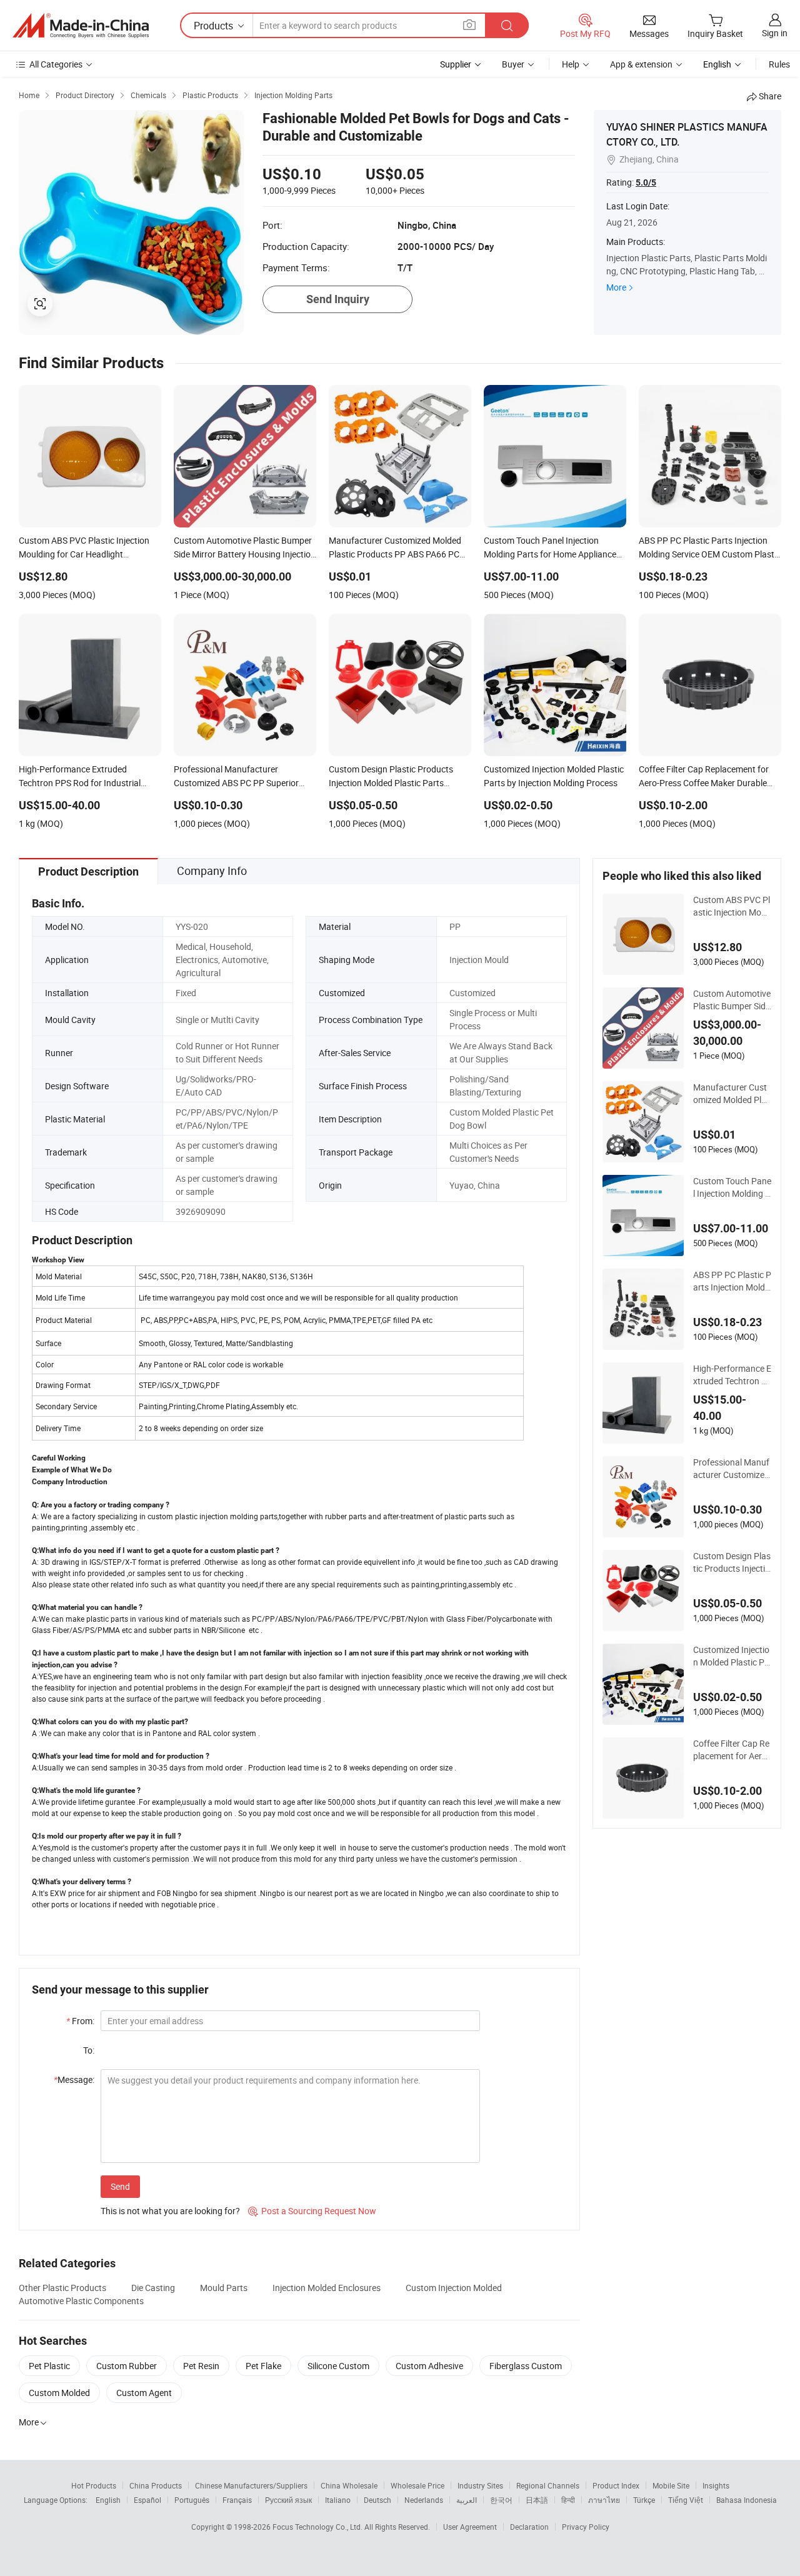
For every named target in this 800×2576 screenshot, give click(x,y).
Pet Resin (201, 2366)
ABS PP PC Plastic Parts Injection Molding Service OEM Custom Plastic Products (732, 1281)
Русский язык (288, 2500)
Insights (716, 2485)
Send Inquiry (338, 299)
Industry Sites (480, 2485)
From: (80, 2021)
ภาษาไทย (604, 2500)
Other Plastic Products (62, 2288)
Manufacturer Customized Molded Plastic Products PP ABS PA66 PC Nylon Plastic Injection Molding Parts (732, 1094)
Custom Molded (59, 2393)
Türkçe (644, 2500)
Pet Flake (263, 2366)
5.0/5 (646, 182)
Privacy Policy (586, 2527)
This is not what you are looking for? (170, 2211)
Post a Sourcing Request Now (312, 2211)
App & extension (641, 64)
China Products (156, 2485)
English (108, 2500)
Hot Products (94, 2485)
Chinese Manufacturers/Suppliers (251, 2485)
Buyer (513, 64)
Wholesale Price (417, 2485)
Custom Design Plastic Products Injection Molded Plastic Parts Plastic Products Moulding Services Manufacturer (732, 1562)
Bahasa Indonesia (747, 2500)
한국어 (501, 2500)
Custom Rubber (127, 2366)
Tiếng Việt (686, 2500)
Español (147, 2500)
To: (89, 2050)
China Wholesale (349, 2485)
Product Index (616, 2485)
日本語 (537, 2500)
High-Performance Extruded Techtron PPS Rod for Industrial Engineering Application (732, 1375)
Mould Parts (224, 2288)
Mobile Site (671, 2485)
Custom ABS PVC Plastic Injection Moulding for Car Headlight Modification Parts (732, 906)
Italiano (338, 2500)
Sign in (775, 33)
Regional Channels (548, 2485)
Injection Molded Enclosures (327, 2288)
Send (120, 2186)
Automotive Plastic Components (81, 2301)
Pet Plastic (49, 2366)
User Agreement (470, 2527)
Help (571, 64)
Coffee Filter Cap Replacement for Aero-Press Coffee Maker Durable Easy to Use (732, 1750)
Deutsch (377, 2500)
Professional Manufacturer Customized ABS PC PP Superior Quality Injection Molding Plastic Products (732, 1469)
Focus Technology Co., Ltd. (318, 2527)
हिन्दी (568, 2500)
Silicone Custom (338, 2366)
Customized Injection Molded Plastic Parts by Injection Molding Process (732, 1656)
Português (192, 2500)
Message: (74, 2079)
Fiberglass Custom (526, 2366)
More (616, 287)
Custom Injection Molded (454, 2288)
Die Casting (153, 2288)
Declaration (529, 2527)
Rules (779, 64)
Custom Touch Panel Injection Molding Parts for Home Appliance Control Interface (732, 1187)
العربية (467, 2500)
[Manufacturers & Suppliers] (81, 26)
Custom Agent (144, 2393)
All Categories (56, 64)
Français (237, 2500)
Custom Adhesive (429, 2366)
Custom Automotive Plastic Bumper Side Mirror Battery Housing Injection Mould (732, 1000)
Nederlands (424, 2500)
